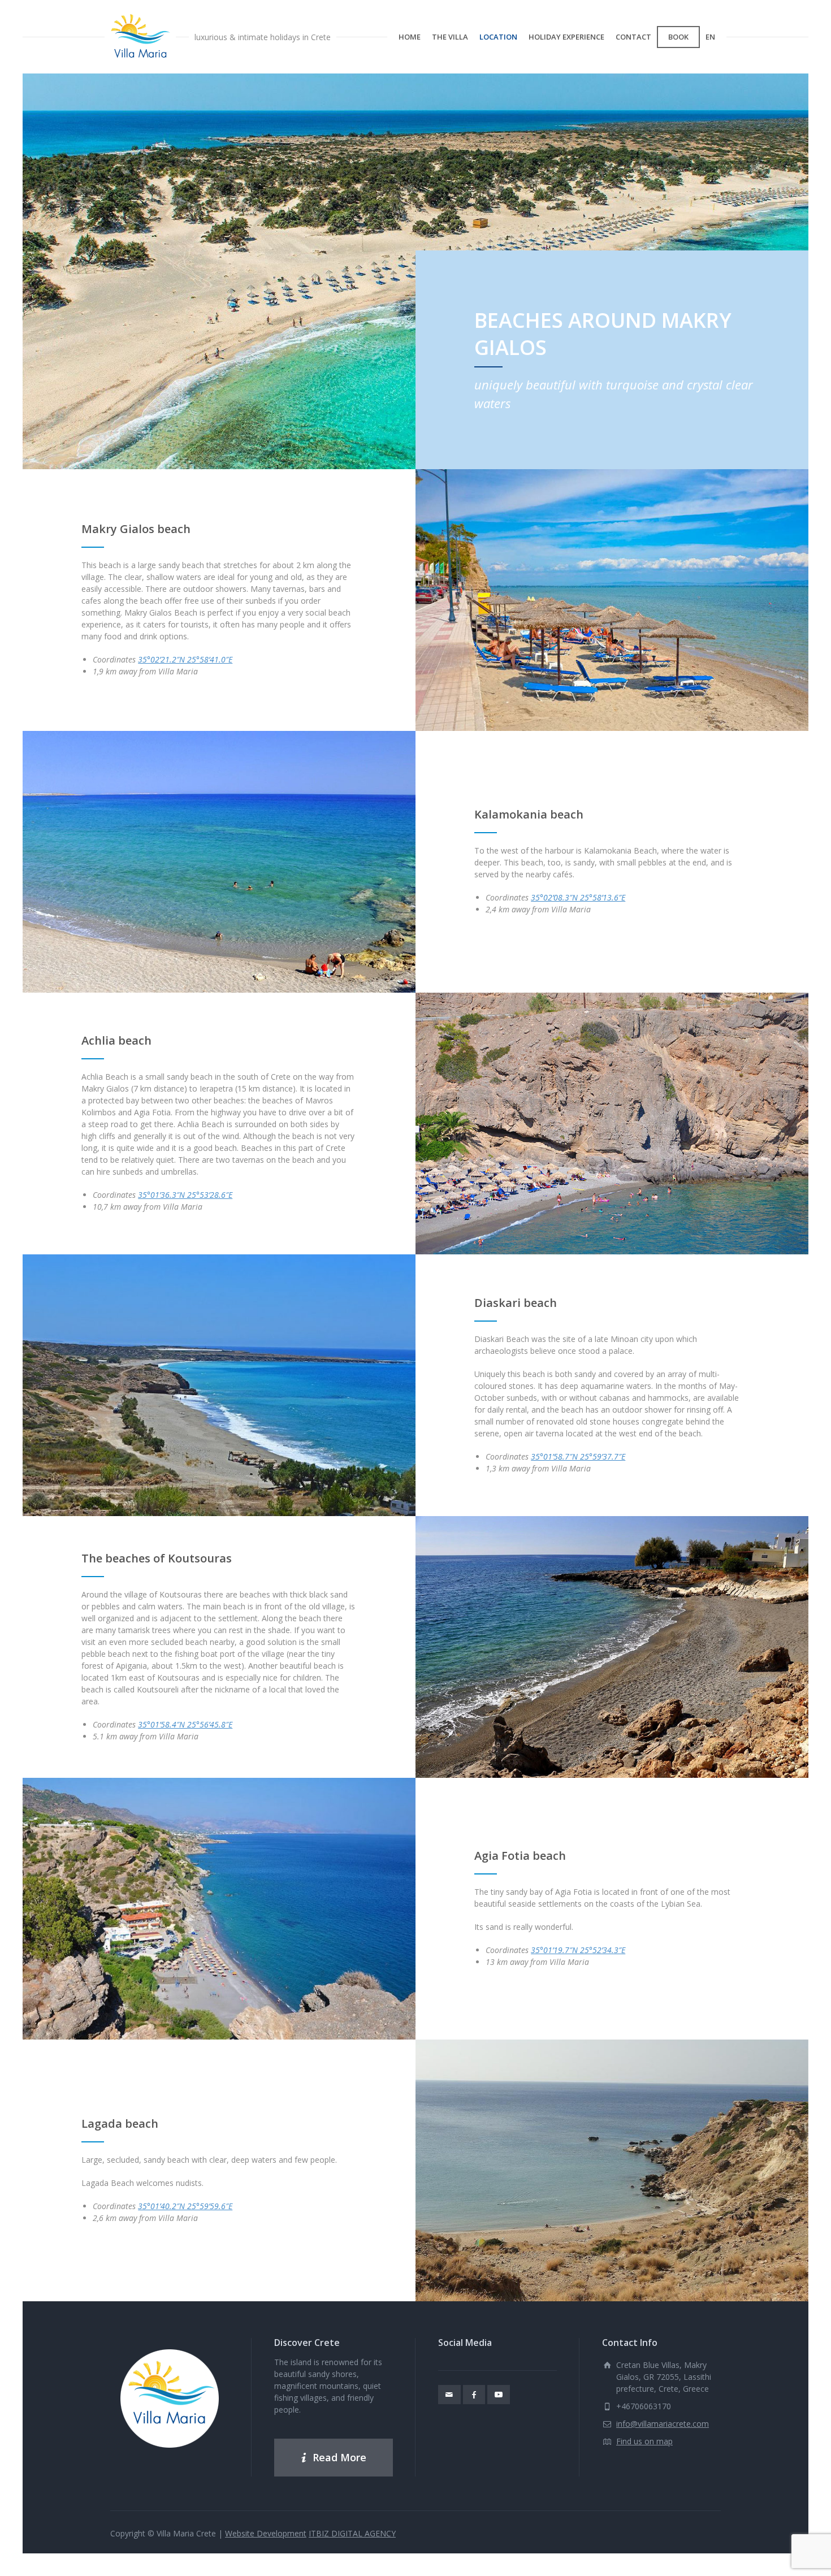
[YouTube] (499, 2395)
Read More (339, 2457)
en (710, 37)
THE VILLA (450, 37)
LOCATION (498, 37)
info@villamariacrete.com (663, 2424)
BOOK (678, 37)
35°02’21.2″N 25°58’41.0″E (185, 659)
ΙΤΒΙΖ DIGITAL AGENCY (352, 2533)
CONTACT (633, 37)
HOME (410, 37)
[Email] (449, 2395)
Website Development (266, 2533)
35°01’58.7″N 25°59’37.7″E (578, 1456)
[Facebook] (474, 2395)
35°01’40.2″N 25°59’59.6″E (185, 2206)
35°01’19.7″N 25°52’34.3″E (578, 1950)
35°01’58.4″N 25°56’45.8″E (185, 1724)
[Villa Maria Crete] (140, 37)
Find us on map (644, 2441)
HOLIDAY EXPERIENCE (566, 37)
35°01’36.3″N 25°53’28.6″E (185, 1195)
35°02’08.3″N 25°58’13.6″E (578, 897)
